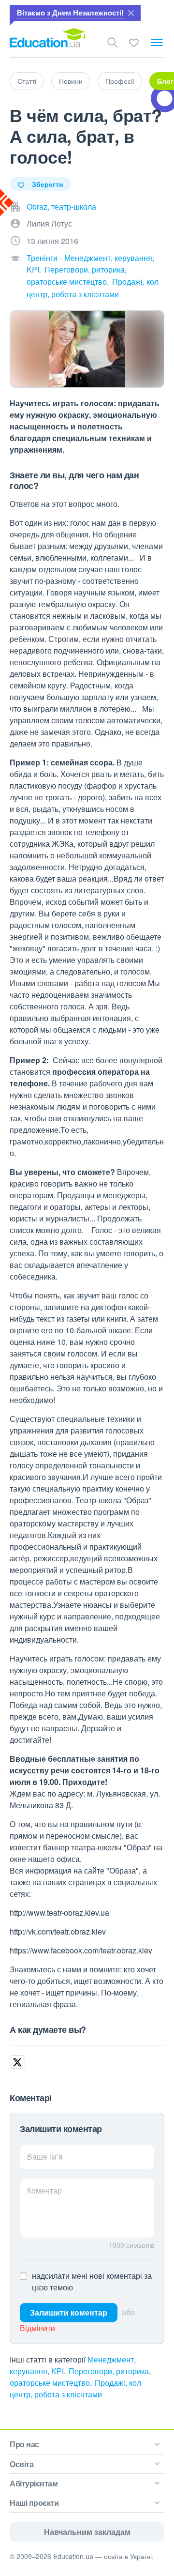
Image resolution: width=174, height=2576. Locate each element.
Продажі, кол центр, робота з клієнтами (75, 2388)
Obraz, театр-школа (61, 206)
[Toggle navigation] (157, 43)
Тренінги (42, 258)
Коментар (44, 2190)
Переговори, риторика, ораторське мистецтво (80, 2377)
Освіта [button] (22, 2464)
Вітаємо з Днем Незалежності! (70, 13)
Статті (27, 81)
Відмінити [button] (37, 2328)
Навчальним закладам (87, 2532)
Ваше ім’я (45, 2157)
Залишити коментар (69, 2312)
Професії (120, 81)
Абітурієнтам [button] (34, 2483)
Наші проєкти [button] (34, 2503)
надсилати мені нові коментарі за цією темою (92, 2281)
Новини (71, 81)
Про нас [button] (24, 2444)
